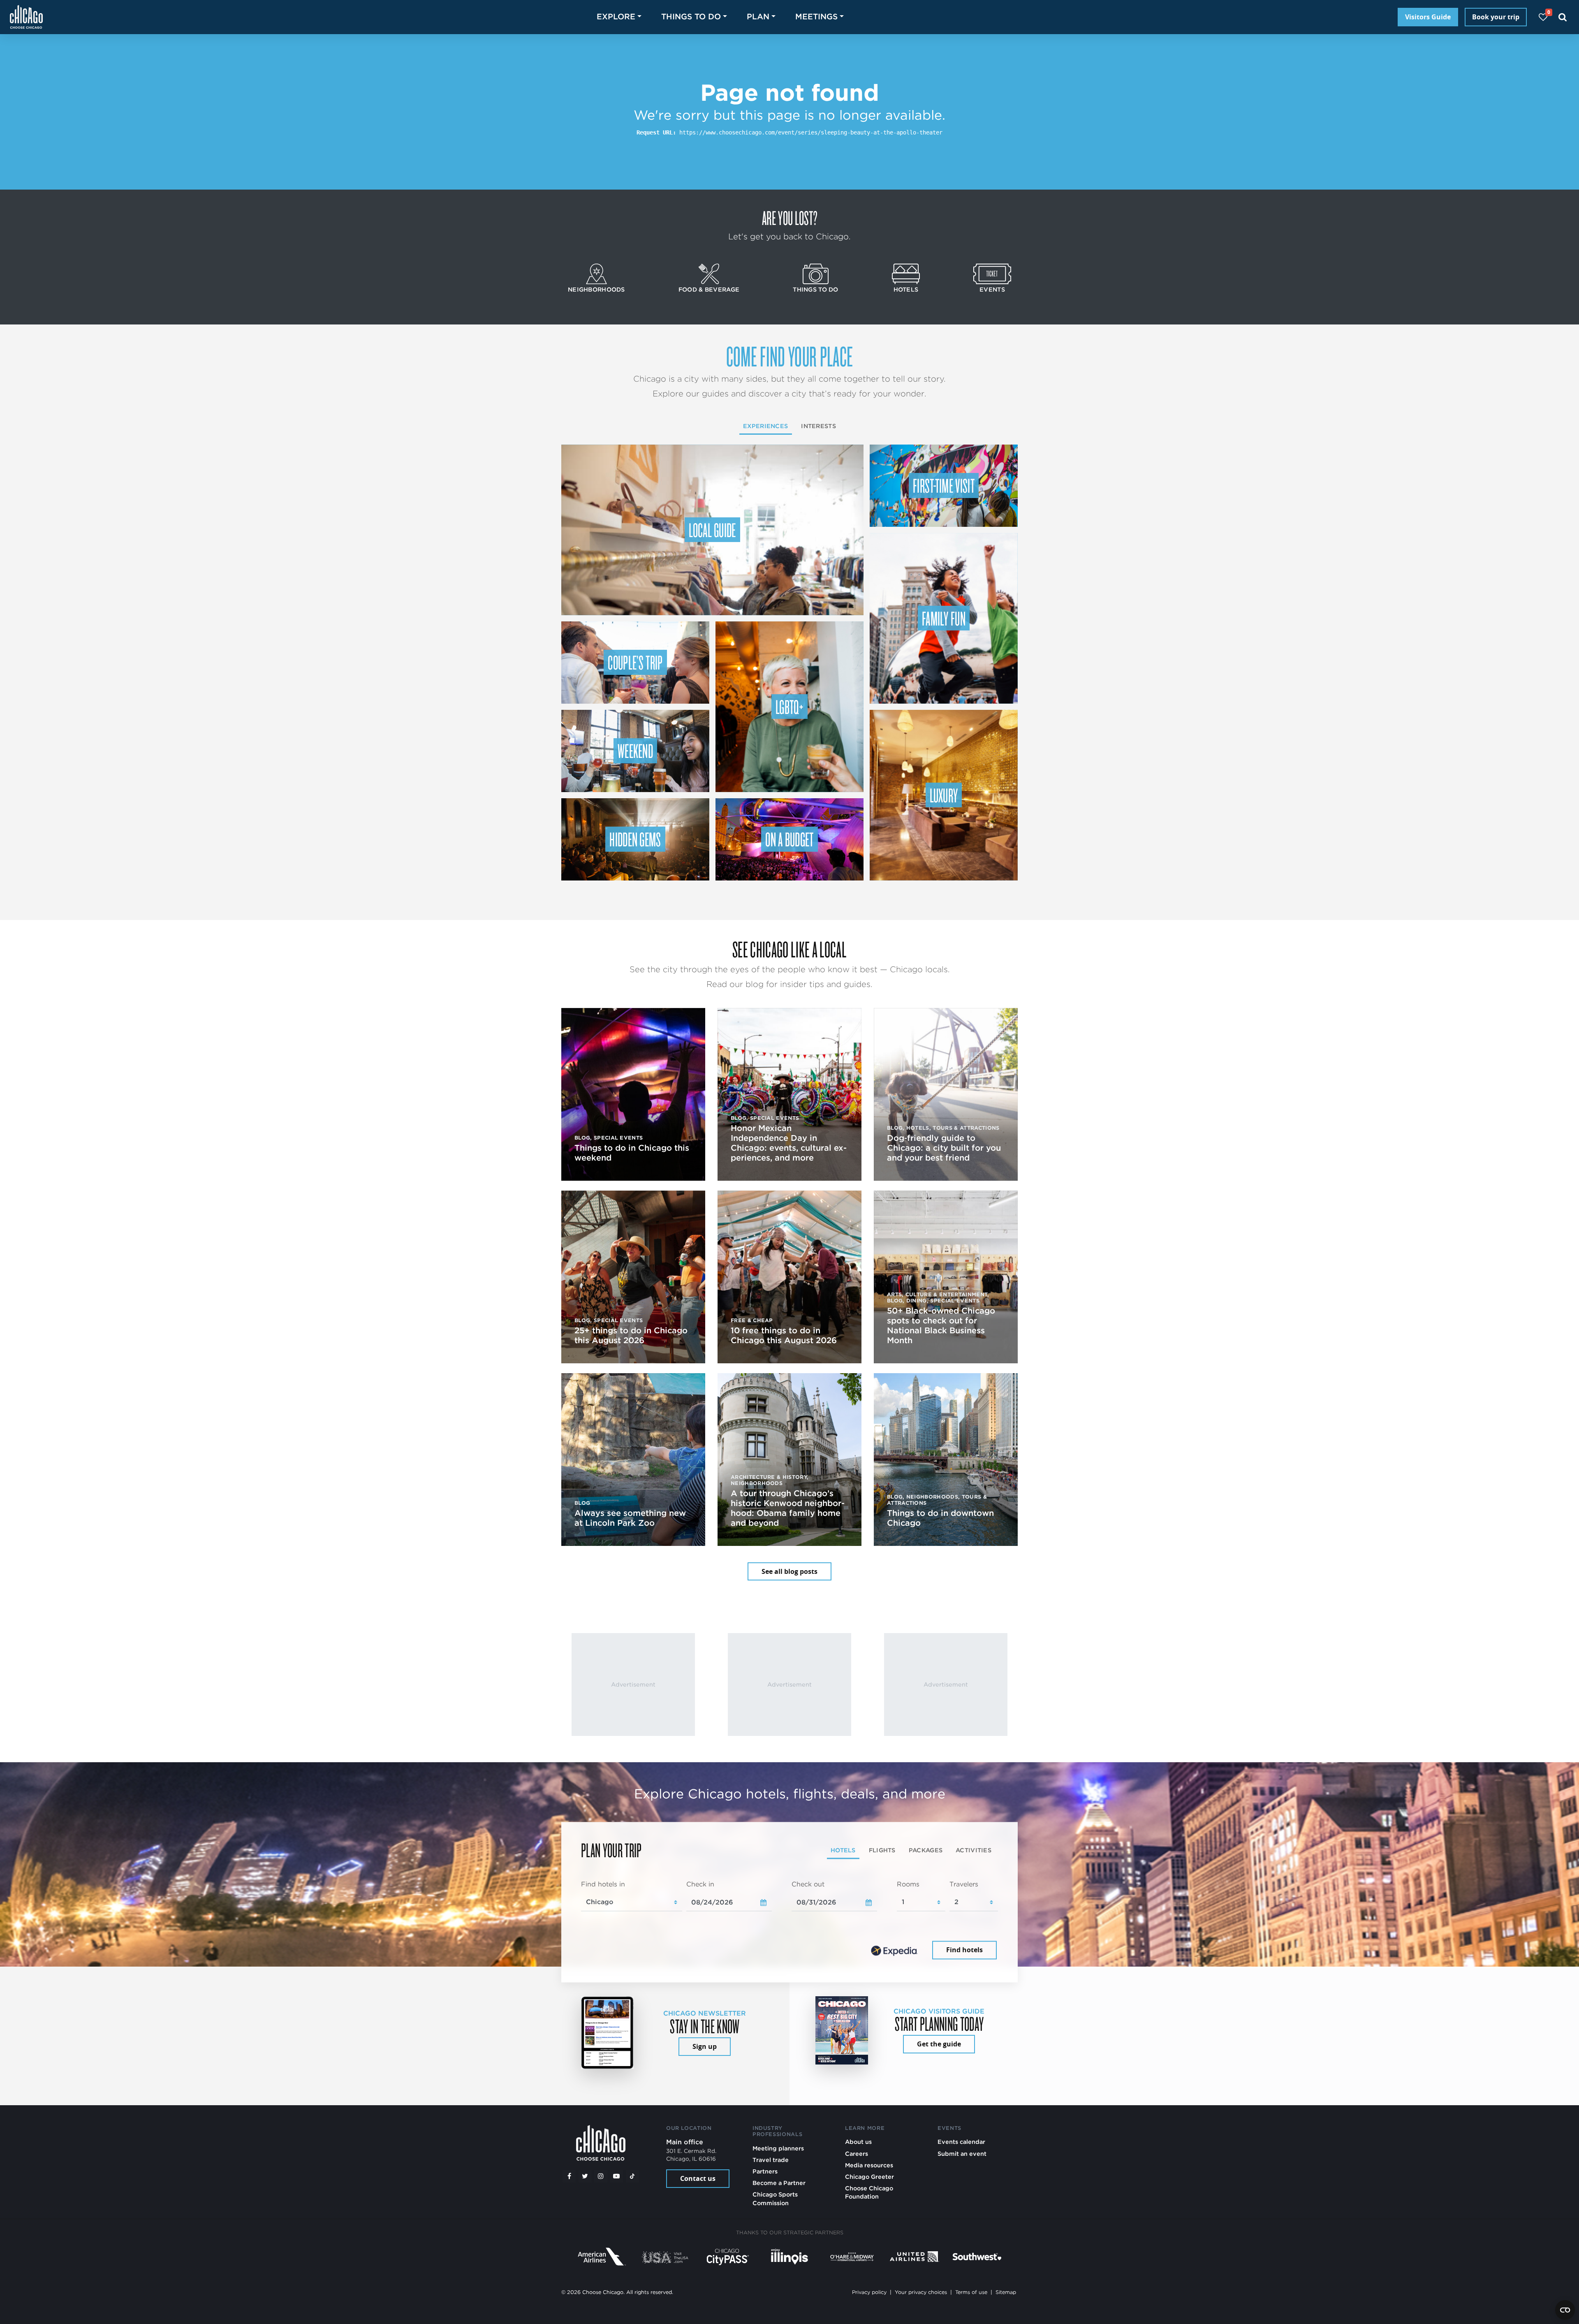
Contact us (698, 2178)
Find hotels (964, 1950)
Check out (808, 1884)
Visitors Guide (1428, 17)
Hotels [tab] (843, 1850)
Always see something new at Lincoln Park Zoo (630, 1518)
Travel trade (771, 2160)
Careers (857, 2154)
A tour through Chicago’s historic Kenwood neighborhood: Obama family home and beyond (788, 1508)
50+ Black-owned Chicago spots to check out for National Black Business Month (941, 1325)
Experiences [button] (765, 426)
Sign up (705, 2046)
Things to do (815, 289)
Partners (765, 2171)
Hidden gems (635, 839)
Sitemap (1006, 2292)
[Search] (1563, 17)
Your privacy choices (921, 2292)
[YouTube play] (616, 2176)
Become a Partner (779, 2183)
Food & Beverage (709, 289)
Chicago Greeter (869, 2177)
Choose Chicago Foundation (869, 2192)
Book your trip (1496, 17)
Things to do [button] (691, 17)
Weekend (635, 751)
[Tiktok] (632, 2176)
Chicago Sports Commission (775, 2198)
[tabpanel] (789, 1921)
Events (992, 289)
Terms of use (971, 2292)
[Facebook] (569, 2176)
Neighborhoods (596, 289)
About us (858, 2142)
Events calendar (961, 2142)
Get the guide (939, 2044)
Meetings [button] (816, 17)
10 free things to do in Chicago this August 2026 (784, 1335)
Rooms (908, 1884)
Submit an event (962, 2154)
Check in (700, 1884)
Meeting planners (778, 2148)
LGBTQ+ (789, 707)
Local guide (712, 530)
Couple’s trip (635, 662)
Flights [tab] (882, 1850)
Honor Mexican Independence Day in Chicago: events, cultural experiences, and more (789, 1143)
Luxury (944, 795)
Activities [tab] (974, 1850)
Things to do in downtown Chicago (940, 1518)
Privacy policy (869, 2292)
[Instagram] (601, 2176)
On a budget (789, 839)
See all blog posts (789, 1571)
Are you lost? (789, 218)
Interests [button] (818, 426)
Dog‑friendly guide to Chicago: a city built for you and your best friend (944, 1148)
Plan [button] (758, 17)
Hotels (906, 289)
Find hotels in (603, 1884)
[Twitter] (585, 2176)
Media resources (869, 2165)
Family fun (944, 618)
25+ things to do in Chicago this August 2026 (631, 1335)
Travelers (964, 1884)
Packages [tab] (926, 1850)
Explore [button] (616, 17)
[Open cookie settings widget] (1565, 2310)
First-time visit (944, 485)
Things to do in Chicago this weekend (632, 1153)
